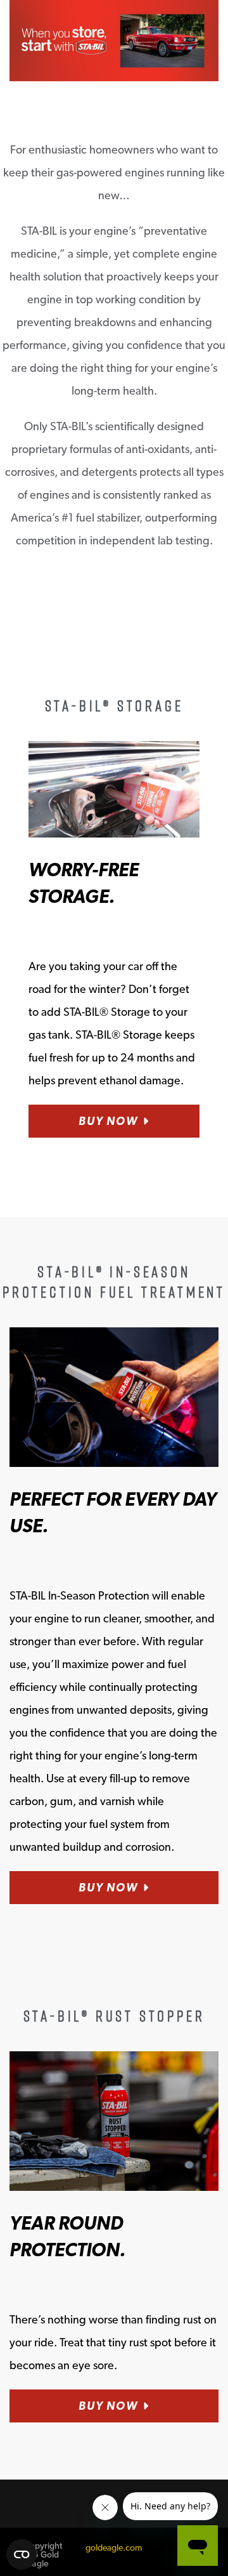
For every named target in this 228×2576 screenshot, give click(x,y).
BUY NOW (108, 1121)
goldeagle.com (114, 2547)
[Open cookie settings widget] (22, 2554)
